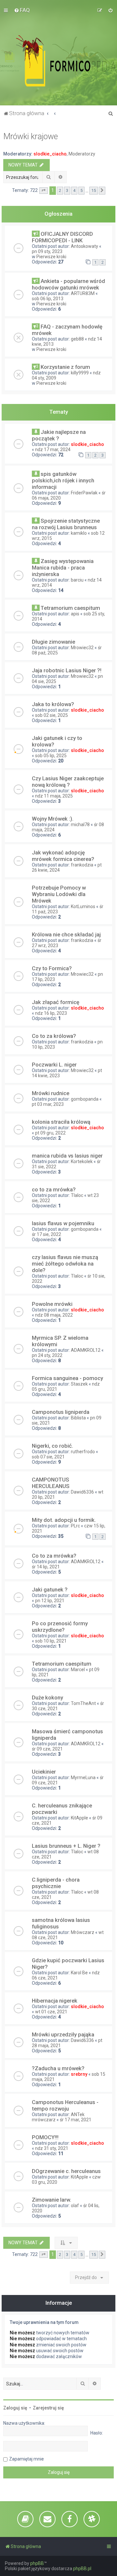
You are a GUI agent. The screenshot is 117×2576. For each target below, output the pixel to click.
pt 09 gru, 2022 (50, 1133)
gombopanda (85, 1099)
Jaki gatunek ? (50, 1590)
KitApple (79, 1818)
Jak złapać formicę (56, 1002)
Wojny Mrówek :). (53, 819)
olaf (75, 2206)
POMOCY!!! (45, 2137)
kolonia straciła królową (61, 1122)
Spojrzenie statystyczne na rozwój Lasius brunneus (66, 524)
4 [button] (74, 190)
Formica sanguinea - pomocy (67, 1378)
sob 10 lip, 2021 (51, 1641)
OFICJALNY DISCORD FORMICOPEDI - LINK (62, 237)
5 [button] (81, 190)
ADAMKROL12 (86, 1350)
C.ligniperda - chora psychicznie (56, 1883)
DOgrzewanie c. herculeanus (66, 2171)
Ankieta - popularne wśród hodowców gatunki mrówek (68, 284)
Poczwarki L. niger (54, 1065)
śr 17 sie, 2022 (46, 1234)
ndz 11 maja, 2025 (54, 796)
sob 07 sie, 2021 (48, 1457)
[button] (44, 191)
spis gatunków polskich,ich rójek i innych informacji (63, 480)
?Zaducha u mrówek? (58, 2068)
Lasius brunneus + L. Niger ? (66, 1846)
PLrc (75, 1526)
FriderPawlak (84, 493)
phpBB (37, 2563)
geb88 (77, 339)
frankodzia (82, 865)
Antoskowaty (84, 246)
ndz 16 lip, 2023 (51, 1013)
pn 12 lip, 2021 (50, 1601)
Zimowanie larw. (52, 2200)
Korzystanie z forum (65, 367)
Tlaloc (77, 1195)
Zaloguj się (15, 2408)
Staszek (79, 1384)
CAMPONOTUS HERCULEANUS (51, 1483)
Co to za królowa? (54, 1036)
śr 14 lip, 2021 (46, 1567)
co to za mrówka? (54, 1189)
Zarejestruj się (48, 2408)
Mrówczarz (83, 1932)
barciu (77, 580)
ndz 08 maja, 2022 (54, 1315)
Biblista (78, 1418)
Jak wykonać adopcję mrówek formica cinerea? (63, 856)
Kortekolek (82, 1161)
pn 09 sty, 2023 (47, 251)
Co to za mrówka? (54, 1556)
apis (75, 614)
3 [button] (67, 190)
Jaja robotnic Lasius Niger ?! (67, 670)
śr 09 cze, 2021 (47, 1749)
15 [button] (94, 190)
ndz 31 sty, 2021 (52, 2148)
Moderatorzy (82, 154)
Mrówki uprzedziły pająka (63, 2034)
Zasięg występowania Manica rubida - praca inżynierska (63, 568)
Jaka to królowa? (53, 704)
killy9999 (80, 373)
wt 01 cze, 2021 (51, 2012)
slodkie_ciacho (50, 154)
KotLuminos (83, 906)
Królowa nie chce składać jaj (66, 934)
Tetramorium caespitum (70, 608)
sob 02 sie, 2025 (52, 715)
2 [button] (60, 190)
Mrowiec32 (82, 648)
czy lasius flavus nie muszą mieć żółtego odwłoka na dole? (65, 1264)
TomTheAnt (83, 1703)
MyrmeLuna (83, 1778)
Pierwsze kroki (51, 257)
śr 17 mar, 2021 (76, 2120)
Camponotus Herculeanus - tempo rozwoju (65, 2105)
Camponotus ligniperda (61, 1412)
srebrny (79, 2074)
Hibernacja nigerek (55, 2001)
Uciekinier (44, 1772)
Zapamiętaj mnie (26, 2459)
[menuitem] (22, 10)
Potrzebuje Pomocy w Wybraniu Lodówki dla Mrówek (59, 894)
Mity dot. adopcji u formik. (64, 1520)
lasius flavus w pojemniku (63, 1223)
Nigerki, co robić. (52, 1446)
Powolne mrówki (52, 1304)
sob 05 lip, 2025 (51, 756)
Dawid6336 (82, 1492)
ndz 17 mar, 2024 (53, 449)
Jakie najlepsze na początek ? (59, 435)
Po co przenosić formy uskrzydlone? (60, 1627)
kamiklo (79, 533)
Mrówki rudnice (51, 1093)
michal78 (80, 825)
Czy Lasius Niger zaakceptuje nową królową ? (68, 782)
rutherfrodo (83, 1452)
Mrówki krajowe (31, 136)
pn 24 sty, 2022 (47, 1355)
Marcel (78, 1670)
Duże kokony (47, 1697)
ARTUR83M (83, 293)
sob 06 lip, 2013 (48, 299)
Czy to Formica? (52, 968)
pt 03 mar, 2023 (48, 1104)
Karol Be (79, 1973)
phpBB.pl (82, 2569)
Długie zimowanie (53, 642)
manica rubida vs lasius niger (67, 1156)
